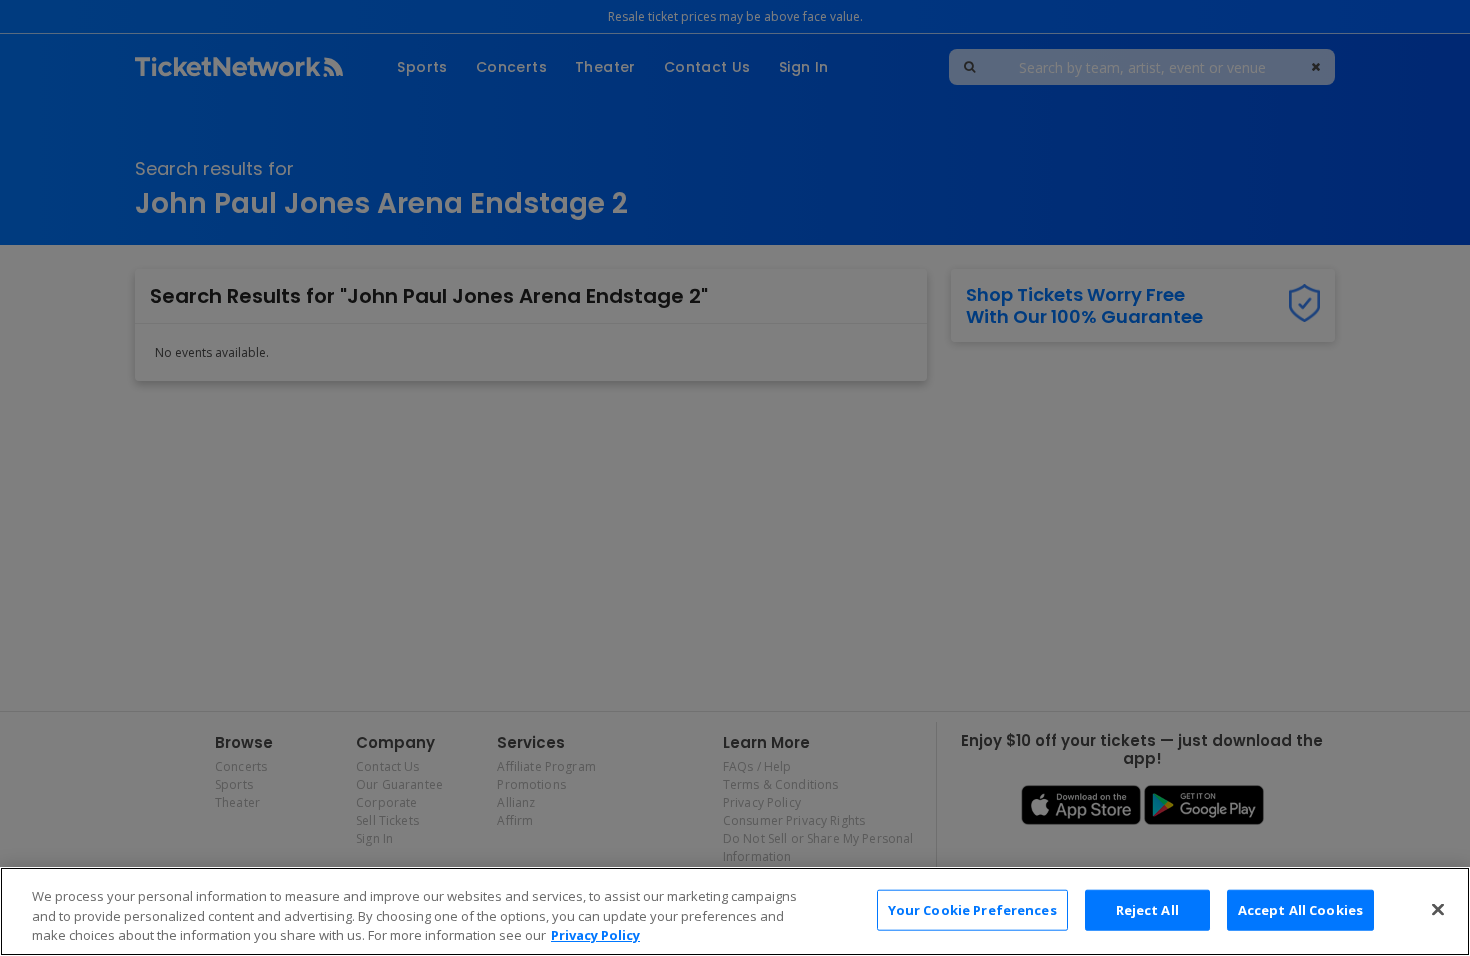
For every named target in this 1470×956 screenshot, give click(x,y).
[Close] (1438, 909)
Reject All (1147, 909)
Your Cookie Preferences (972, 909)
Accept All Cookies (1300, 909)
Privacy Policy (595, 935)
